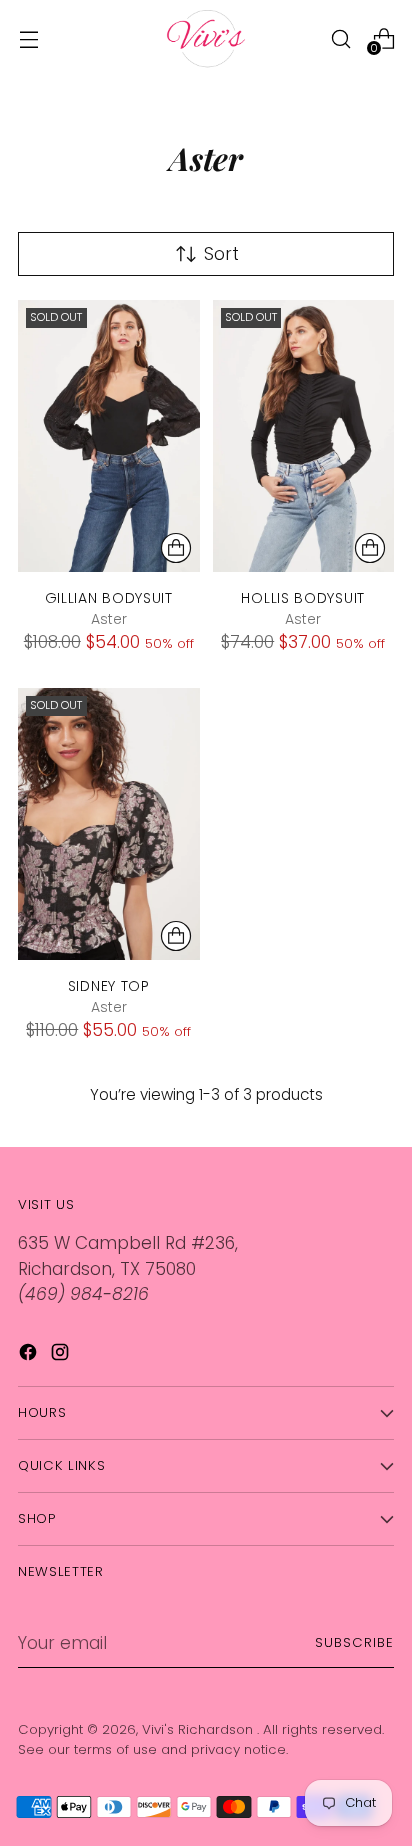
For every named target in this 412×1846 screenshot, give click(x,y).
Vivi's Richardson (199, 1729)
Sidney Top (109, 986)
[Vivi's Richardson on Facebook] (30, 1356)
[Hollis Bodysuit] (304, 436)
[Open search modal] (340, 38)
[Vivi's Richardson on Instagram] (62, 1356)
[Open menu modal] (28, 38)
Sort (221, 254)
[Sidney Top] (109, 824)
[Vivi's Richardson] (206, 38)
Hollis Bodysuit (303, 598)
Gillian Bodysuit (109, 598)
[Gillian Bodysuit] (109, 436)
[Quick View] (176, 548)
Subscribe (354, 1642)
